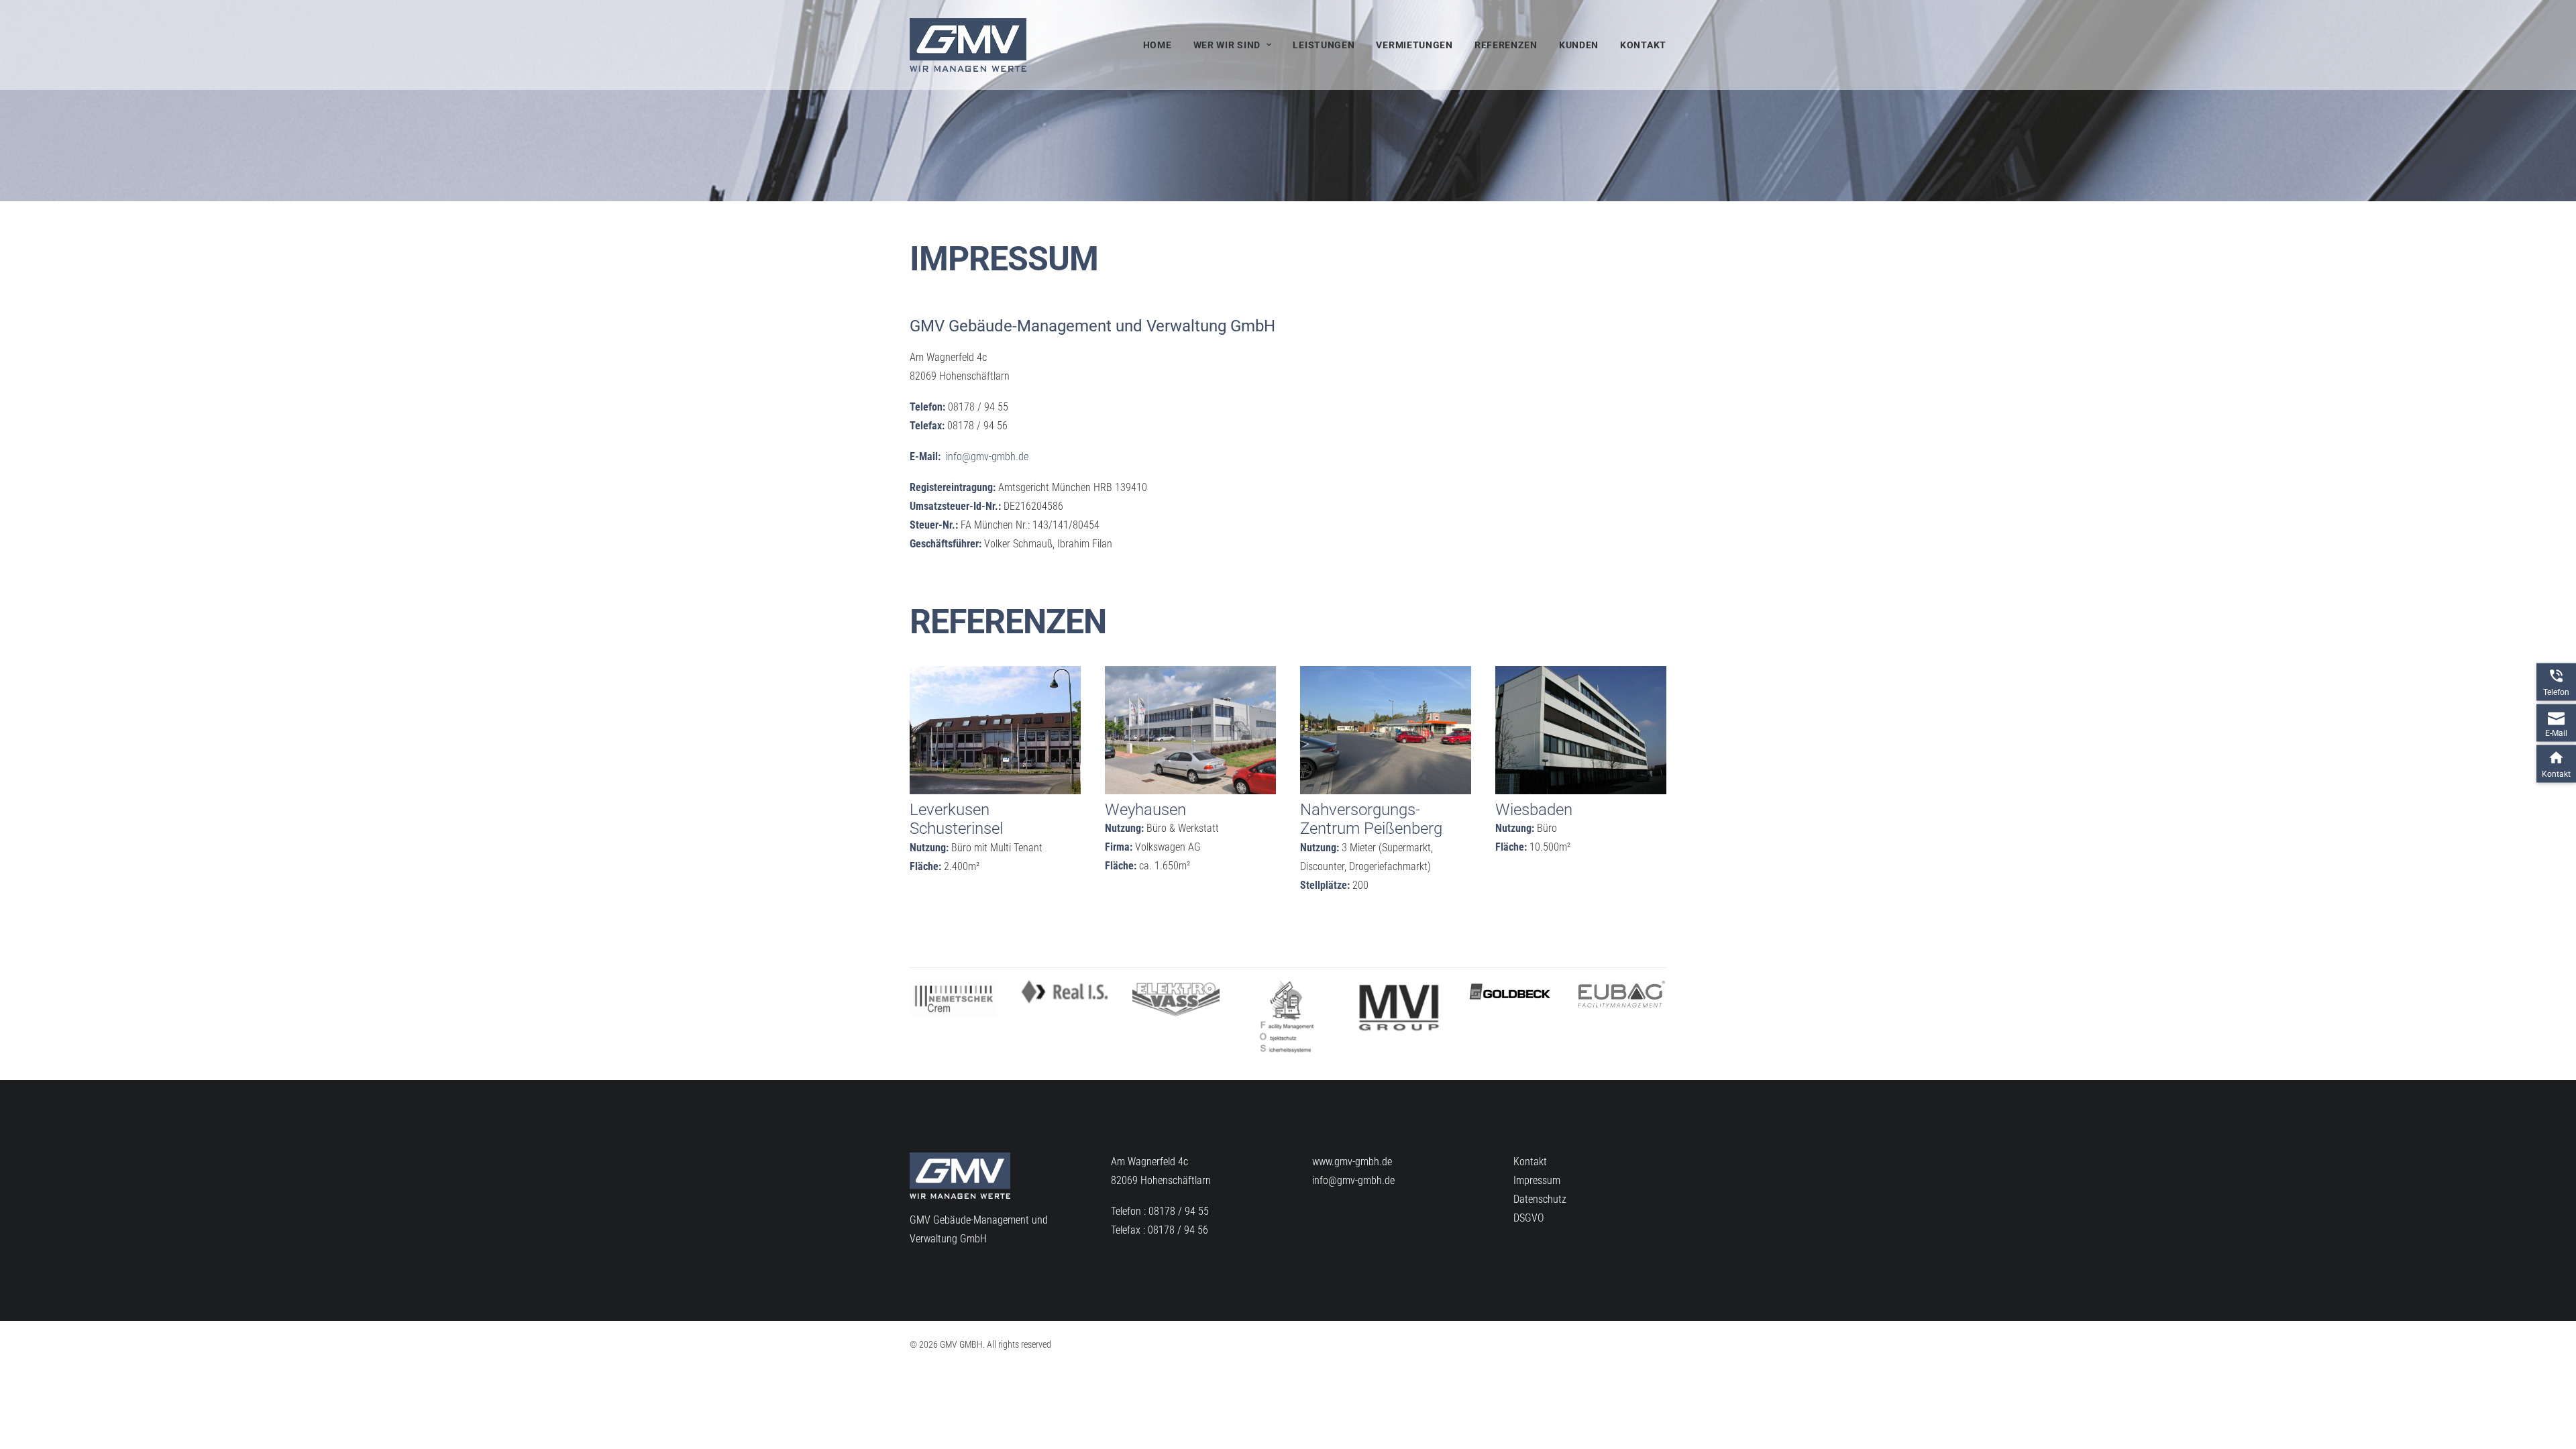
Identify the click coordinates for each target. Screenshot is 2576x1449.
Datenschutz (1540, 1199)
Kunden (1579, 45)
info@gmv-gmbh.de (987, 457)
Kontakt (1643, 45)
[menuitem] (1162, 45)
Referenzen (1506, 45)
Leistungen (1324, 45)
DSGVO (1528, 1218)
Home (1158, 45)
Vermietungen (1414, 45)
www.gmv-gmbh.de (1352, 1162)
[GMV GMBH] (968, 45)
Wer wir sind (1227, 45)
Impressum (1537, 1180)
